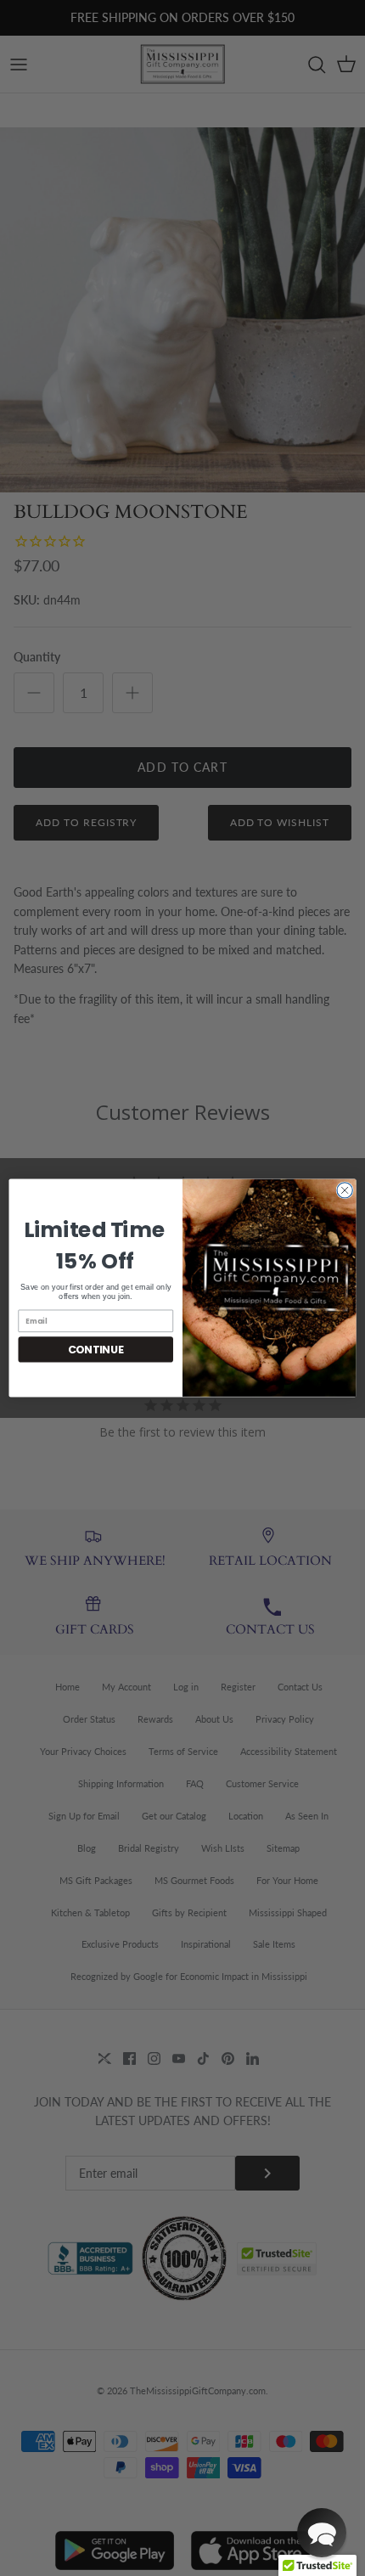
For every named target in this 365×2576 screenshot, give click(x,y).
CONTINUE (96, 1349)
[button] (322, 2533)
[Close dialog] (345, 1190)
